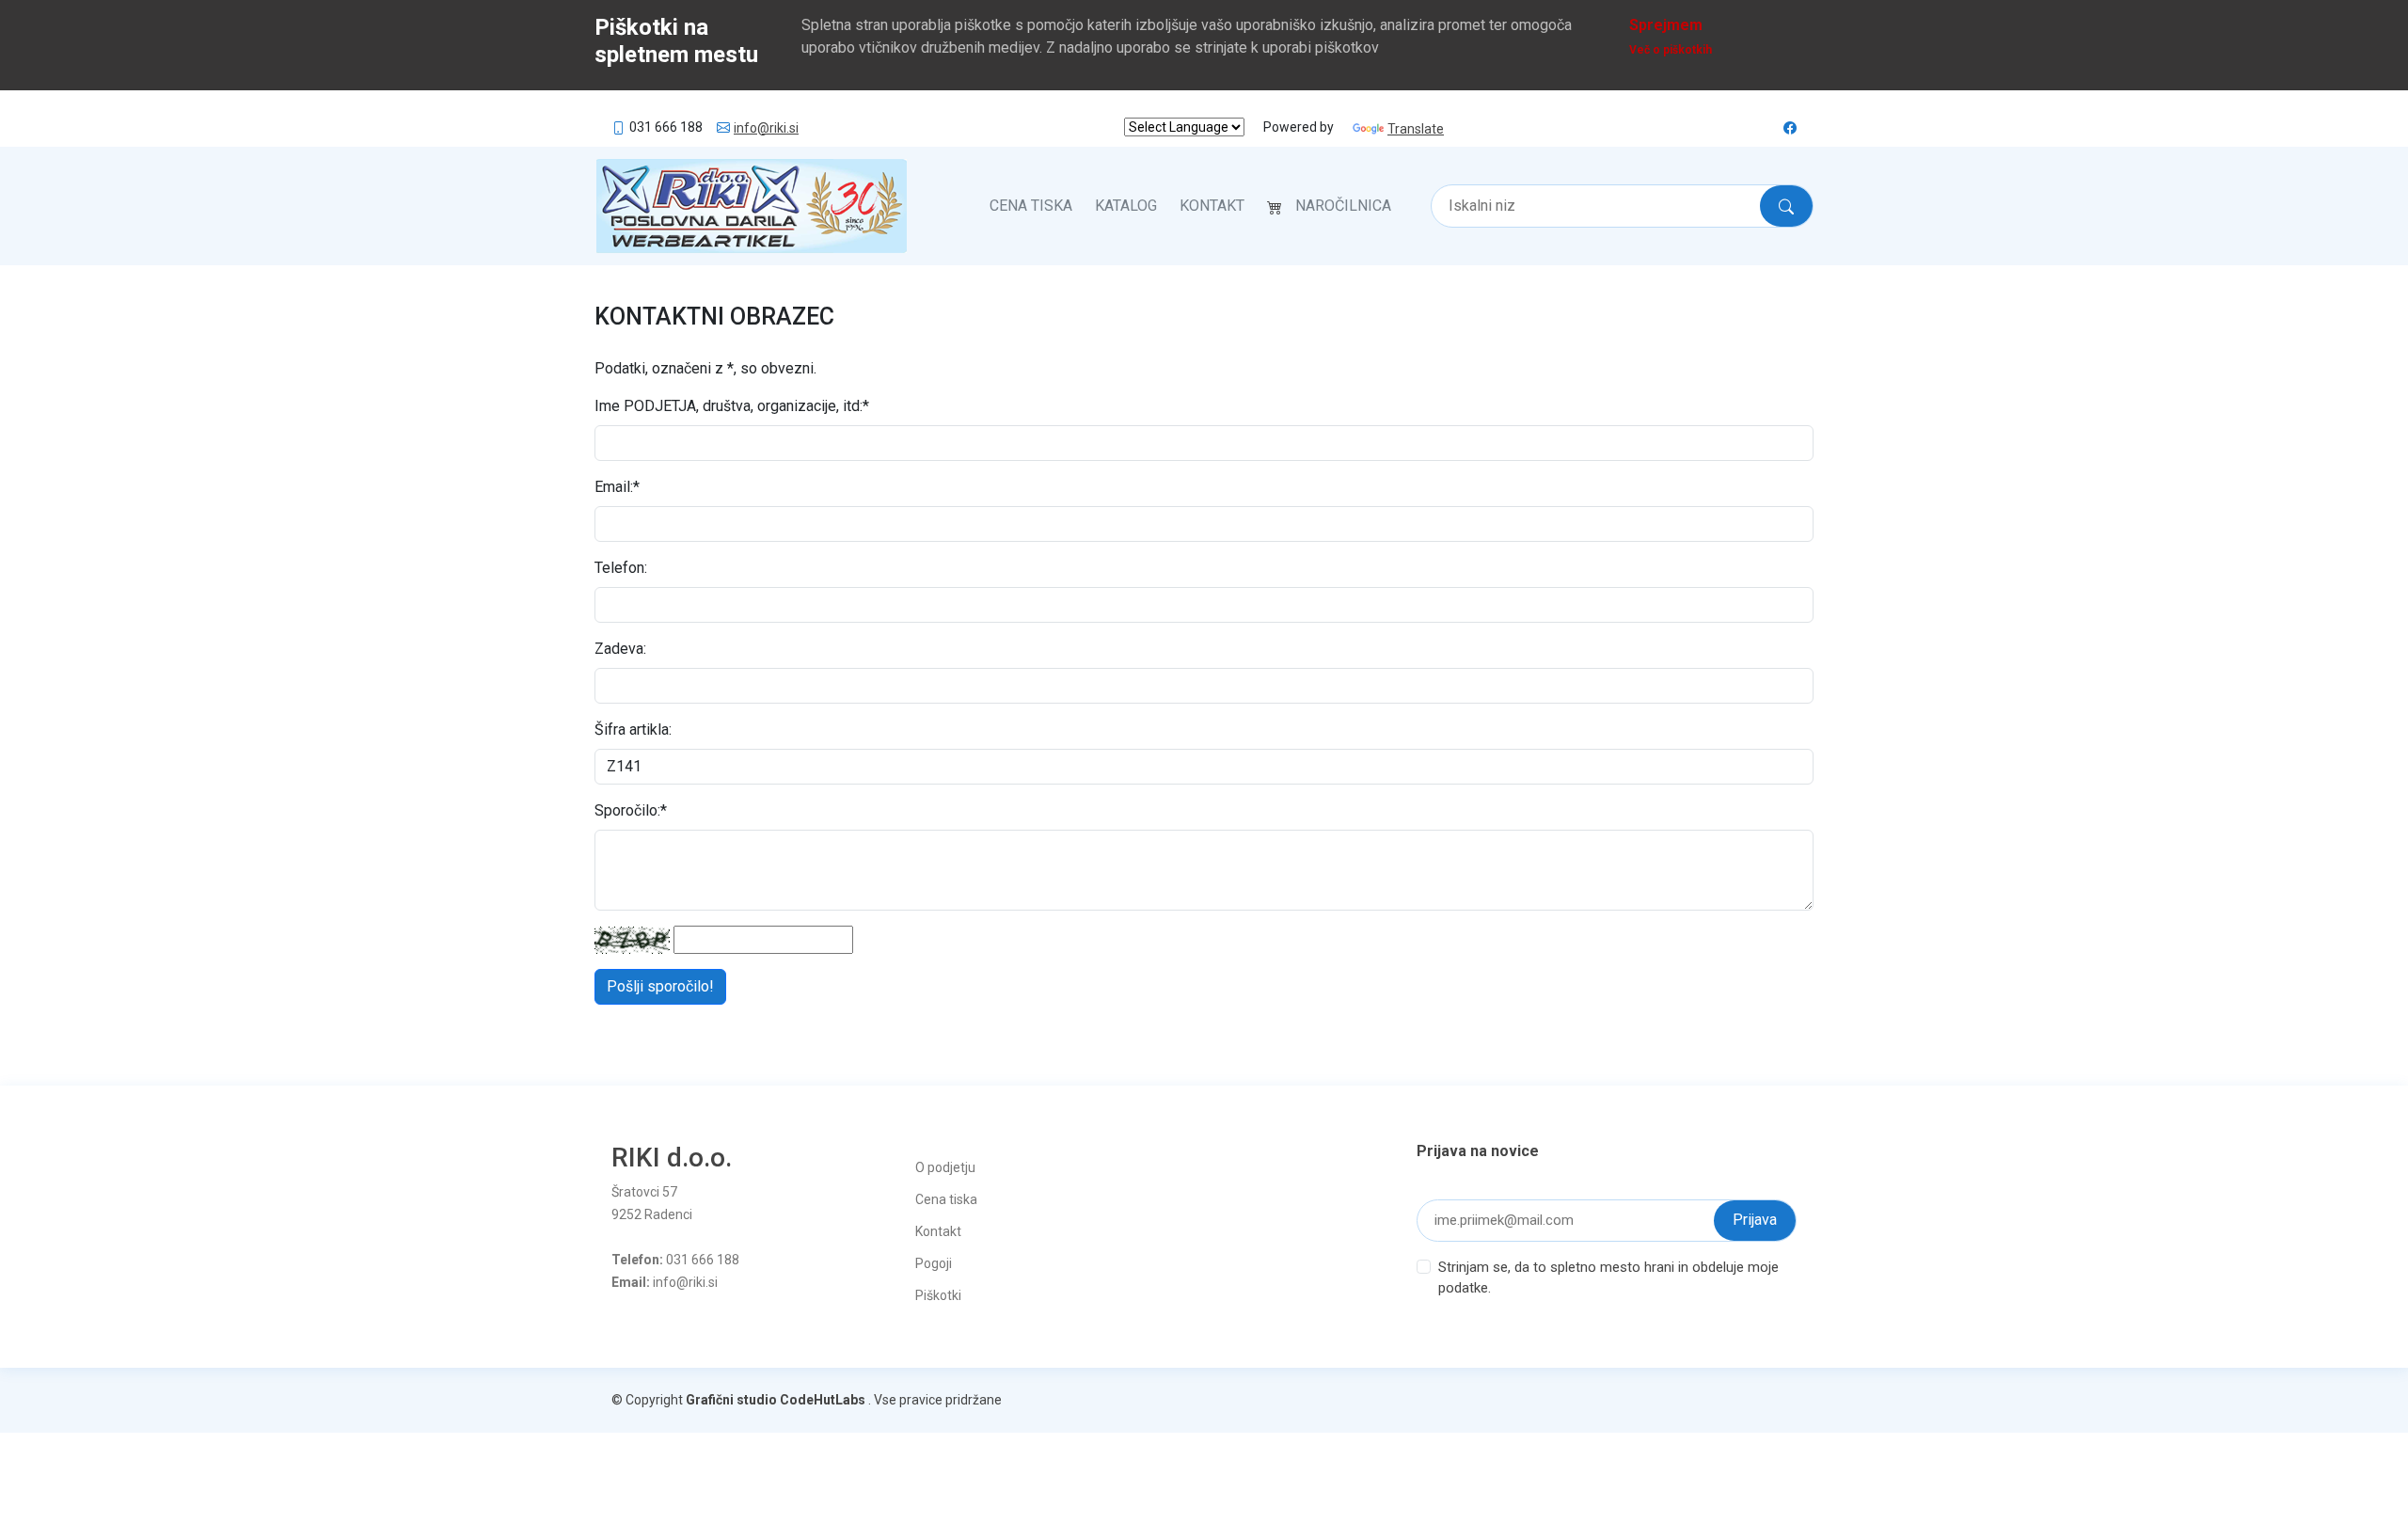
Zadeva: (620, 649)
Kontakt (1212, 206)
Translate (1416, 129)
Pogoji (934, 1263)
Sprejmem (1666, 25)
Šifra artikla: (633, 730)
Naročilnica (1343, 206)
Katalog (1126, 206)
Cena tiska (1031, 206)
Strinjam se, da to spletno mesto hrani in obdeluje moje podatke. (1608, 1278)
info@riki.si (766, 128)
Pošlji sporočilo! (660, 986)
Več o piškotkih (1671, 50)
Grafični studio (731, 1400)
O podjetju (945, 1167)
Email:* (617, 487)
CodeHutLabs (823, 1400)
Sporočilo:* (631, 810)
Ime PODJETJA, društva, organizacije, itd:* (732, 406)
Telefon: (621, 568)
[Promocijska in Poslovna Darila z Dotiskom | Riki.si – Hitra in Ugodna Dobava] (752, 206)
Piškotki (938, 1295)
